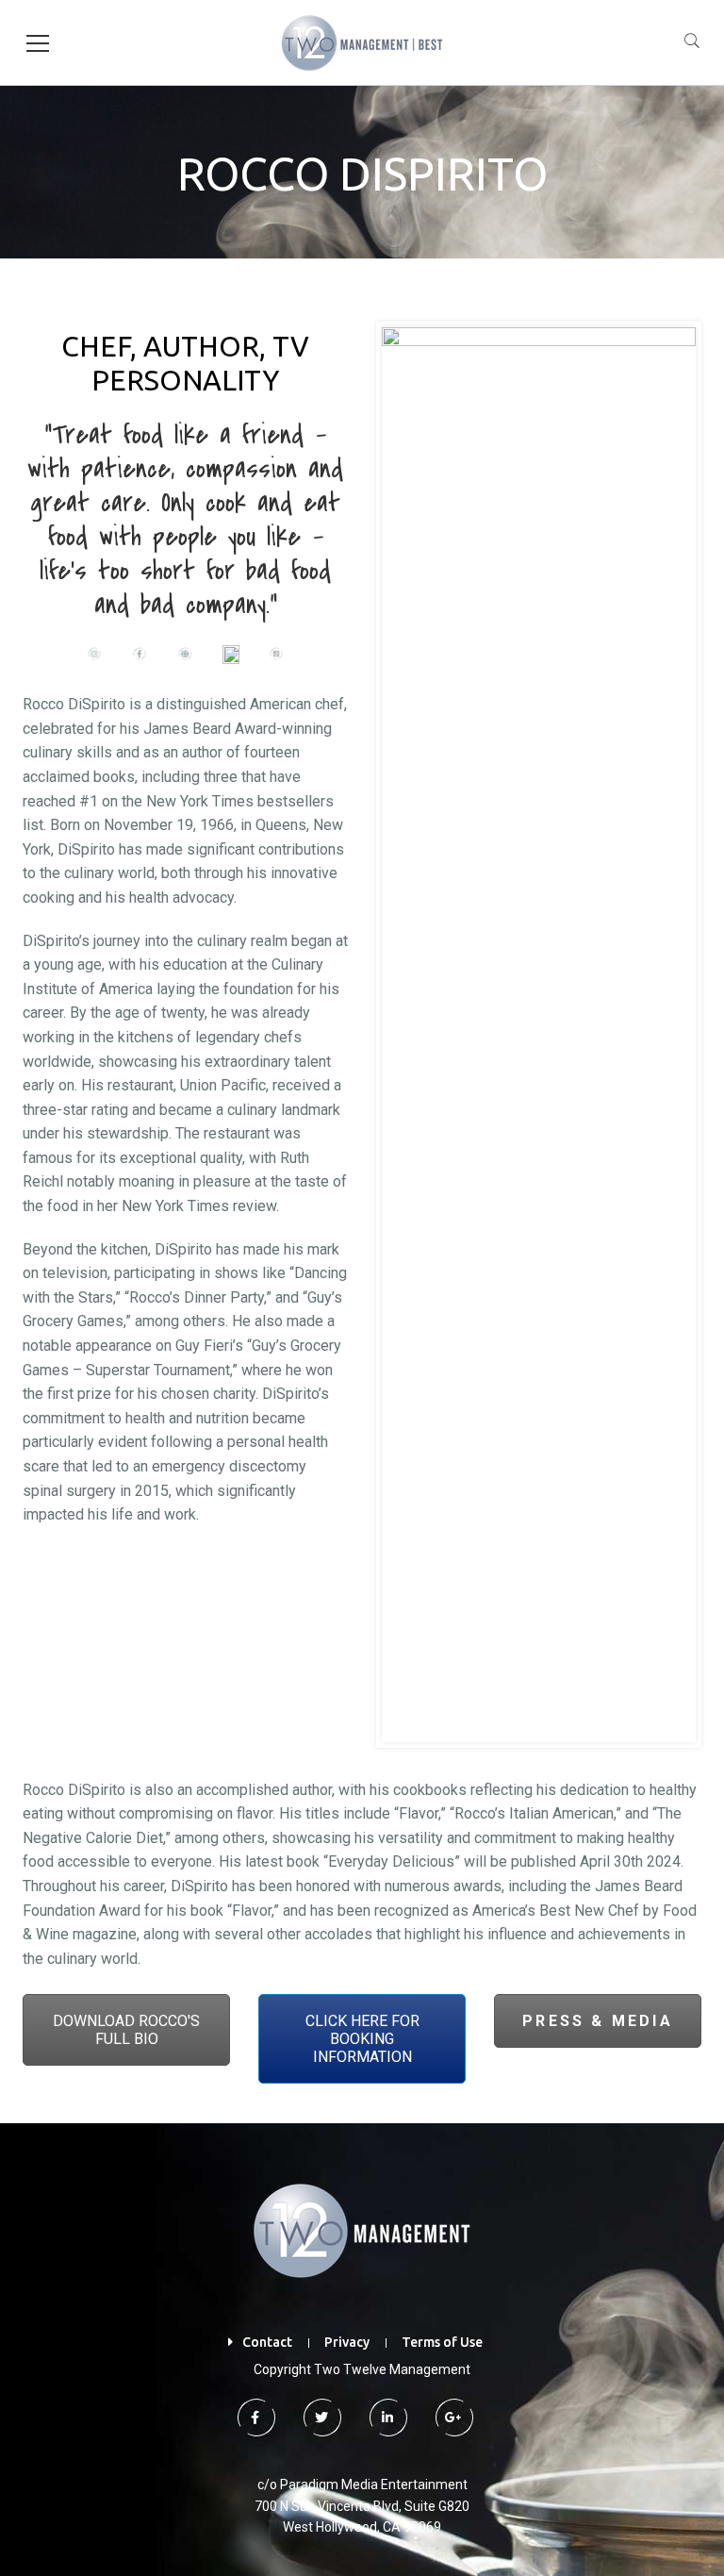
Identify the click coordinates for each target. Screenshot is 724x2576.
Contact (267, 2342)
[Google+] (452, 2418)
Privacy (347, 2342)
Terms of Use (442, 2342)
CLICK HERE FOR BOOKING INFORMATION (362, 2039)
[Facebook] (255, 2418)
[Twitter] (321, 2418)
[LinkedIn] (387, 2418)
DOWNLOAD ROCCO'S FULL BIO (126, 2030)
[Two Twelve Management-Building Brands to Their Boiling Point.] (362, 42)
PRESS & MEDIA (598, 2021)
